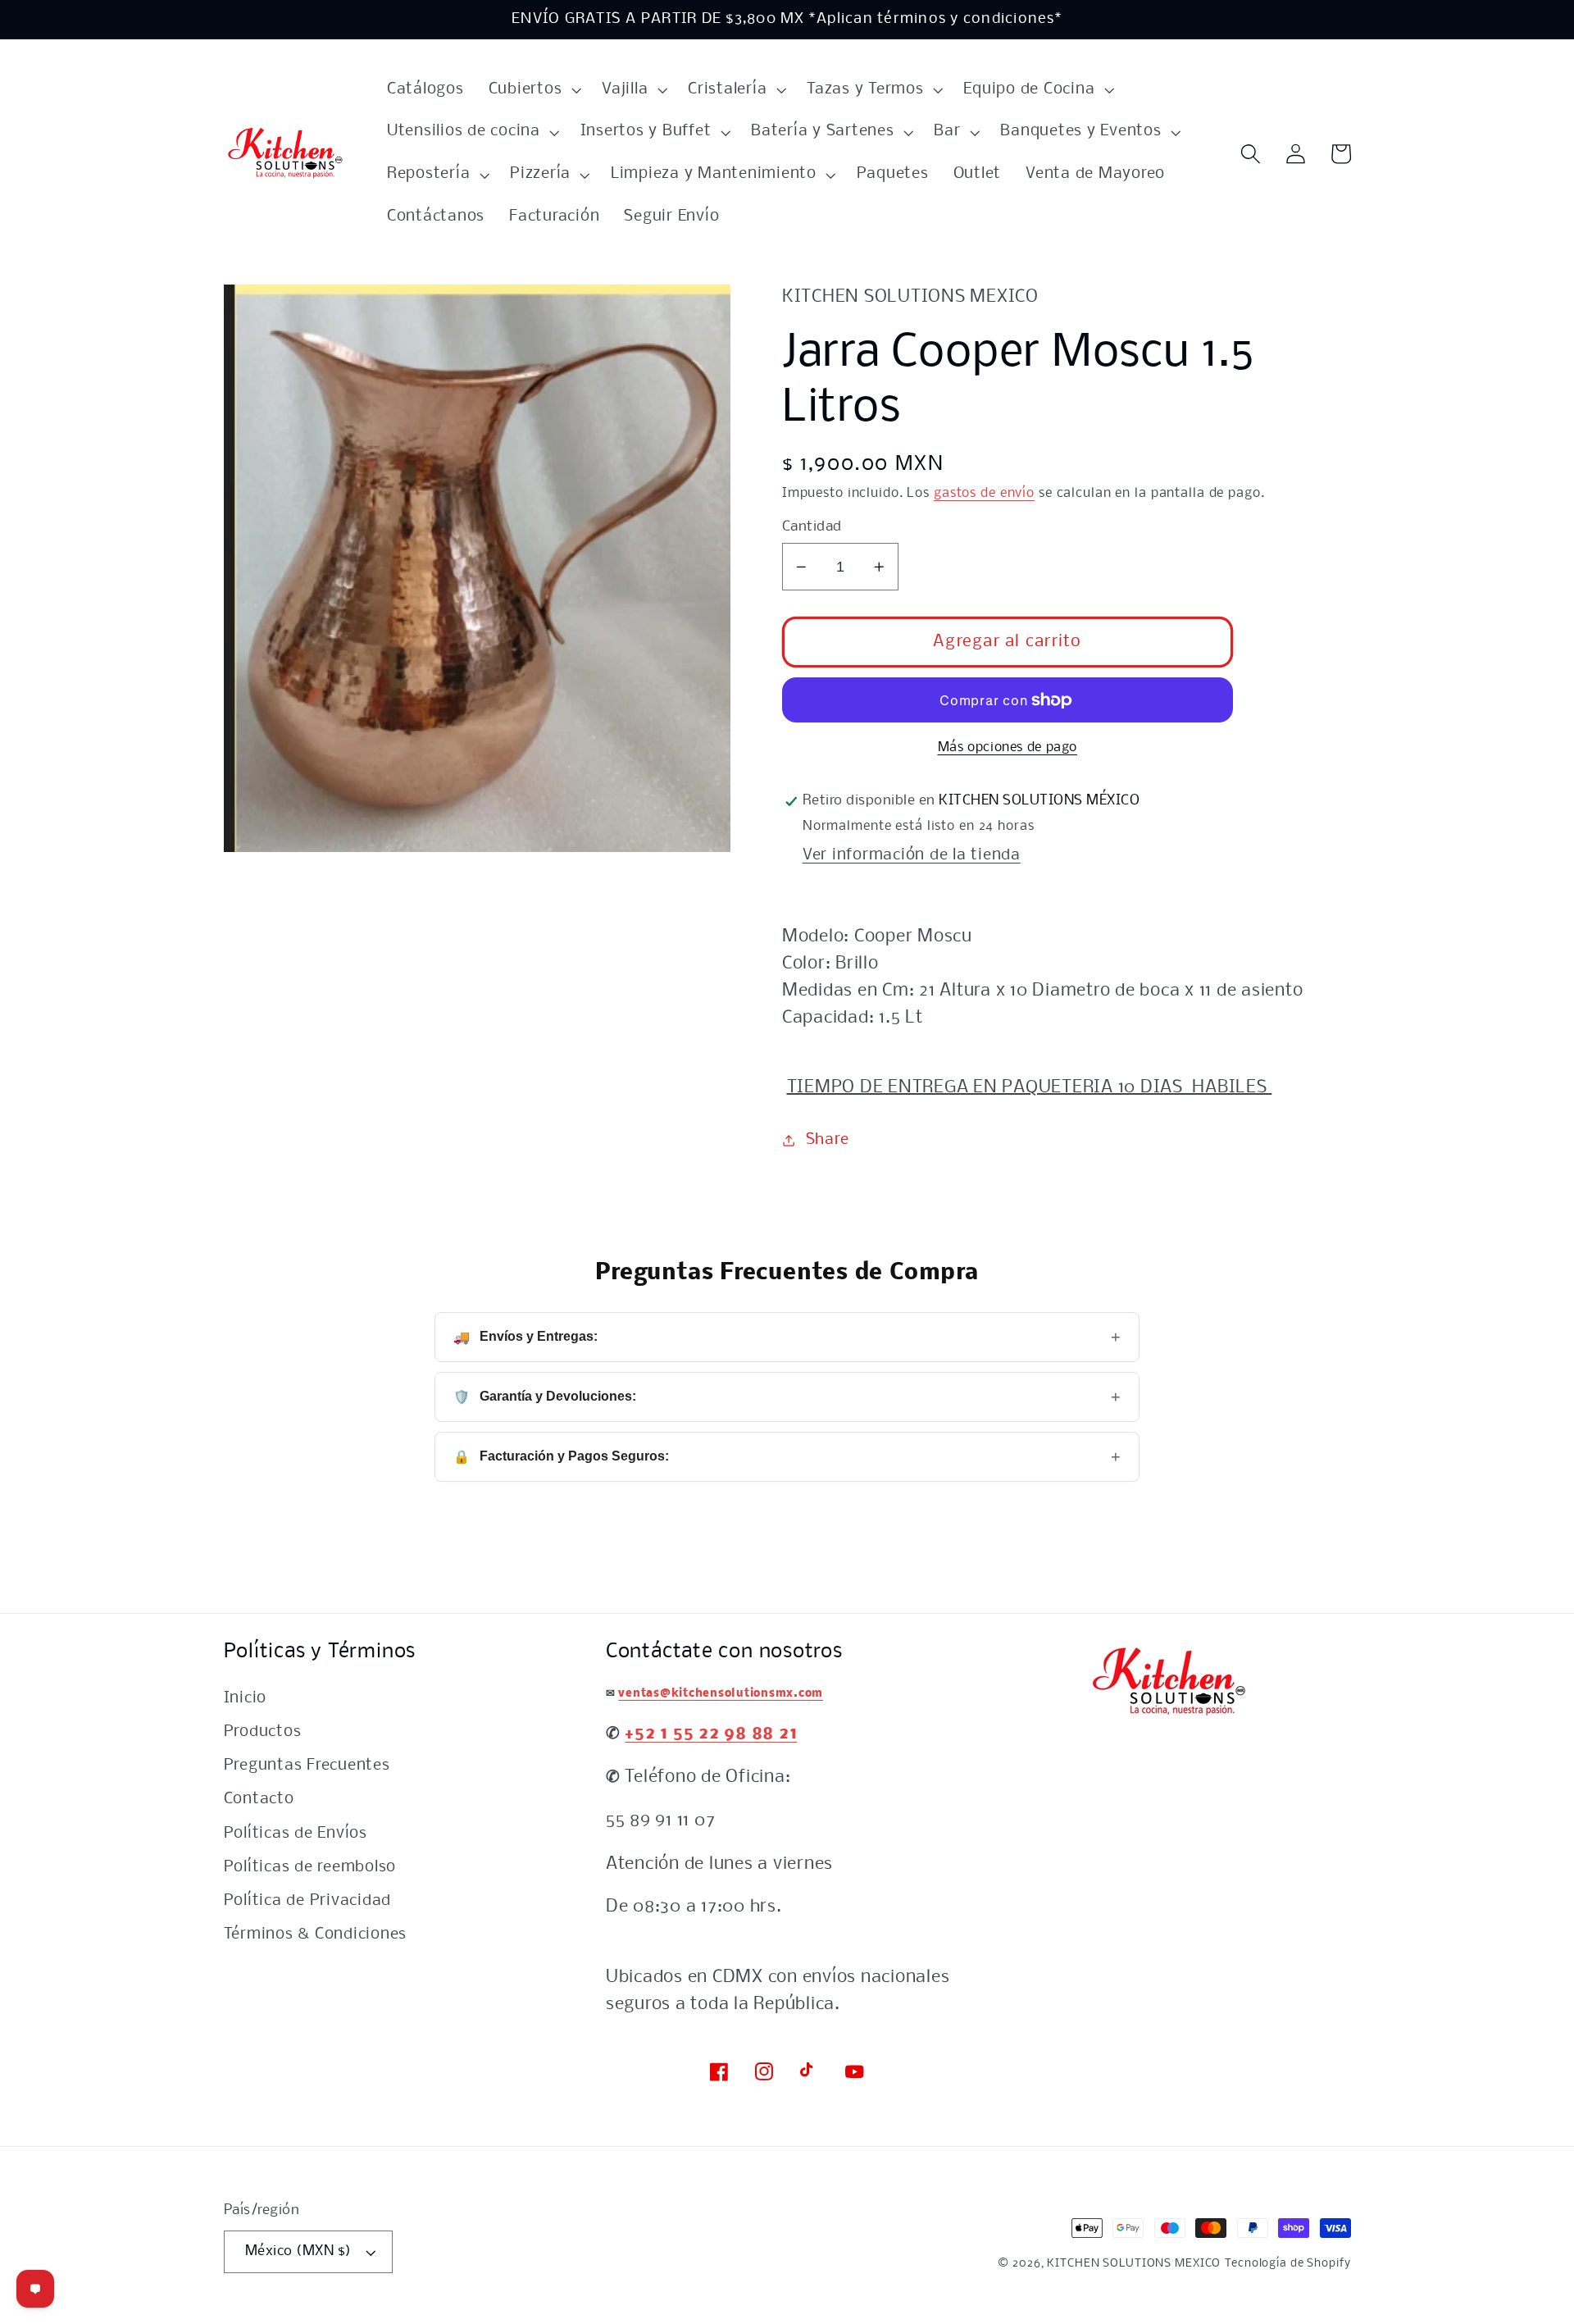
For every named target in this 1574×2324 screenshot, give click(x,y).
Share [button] (828, 1140)
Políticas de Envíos (296, 1834)
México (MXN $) (298, 2251)
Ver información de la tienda (912, 855)
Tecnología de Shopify (1287, 2264)
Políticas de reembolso (310, 1867)
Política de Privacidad (308, 1901)
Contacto (259, 1799)
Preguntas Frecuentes (307, 1766)
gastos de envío (984, 493)
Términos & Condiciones (316, 1934)
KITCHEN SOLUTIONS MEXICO (1134, 2264)
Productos (263, 1732)
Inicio (246, 1698)
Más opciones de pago (1008, 747)
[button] (533, 90)
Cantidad (812, 527)
